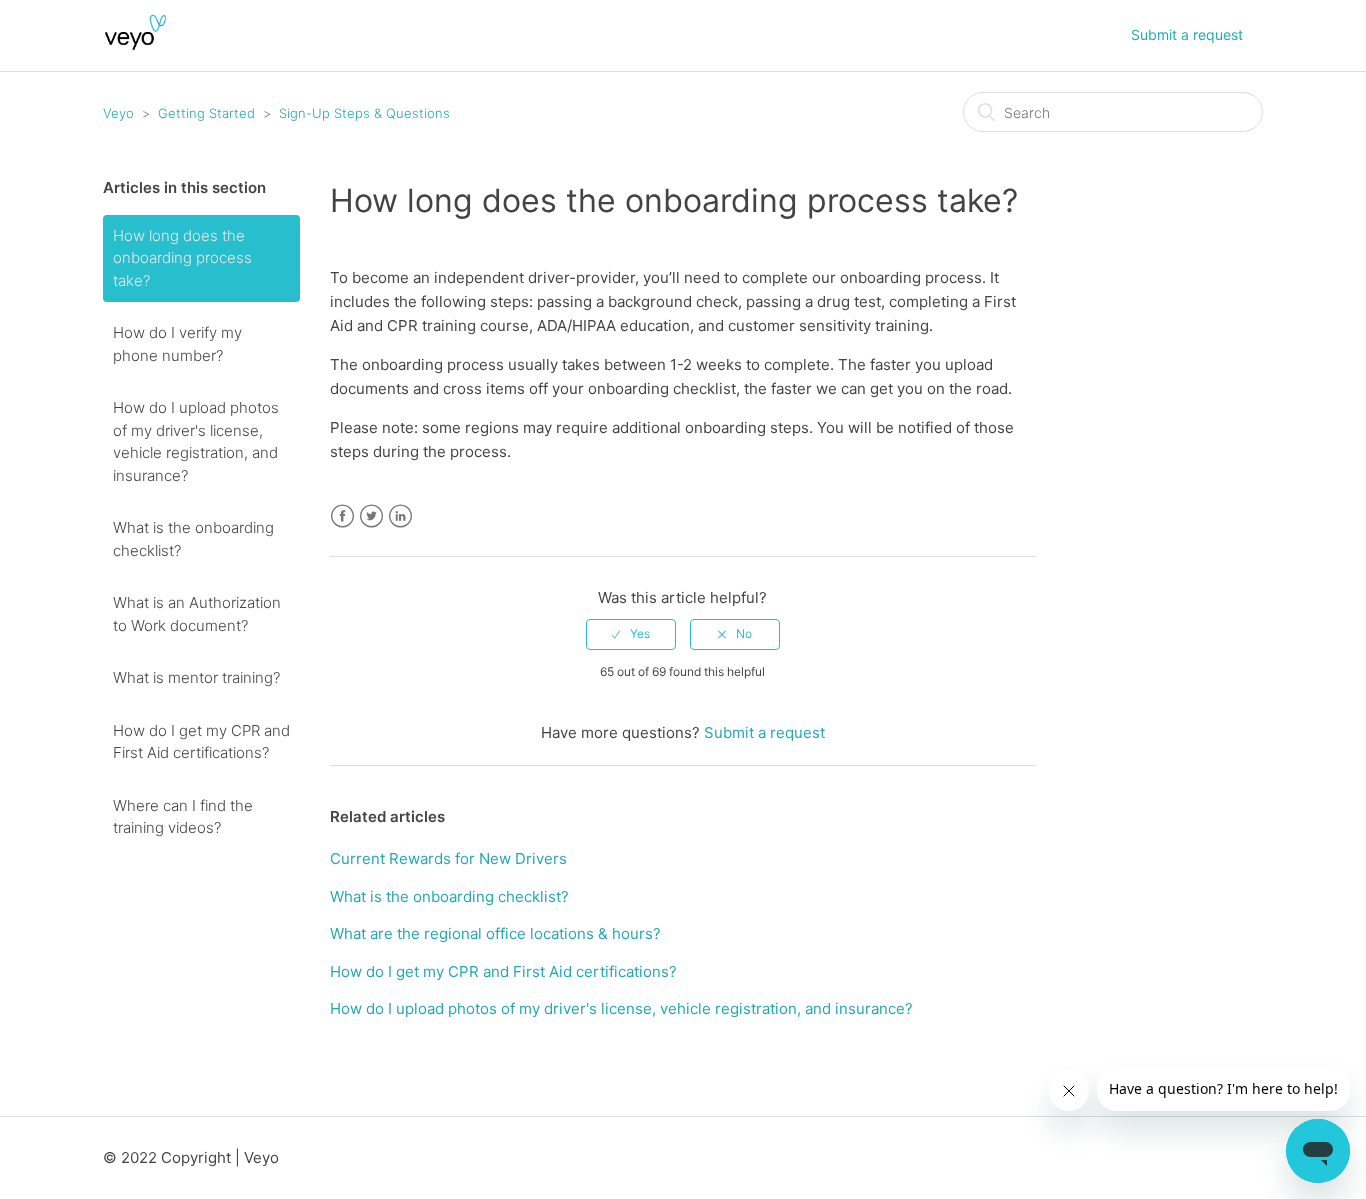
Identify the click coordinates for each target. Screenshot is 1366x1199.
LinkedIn (400, 516)
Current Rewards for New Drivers (448, 858)
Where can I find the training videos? (183, 817)
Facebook (342, 516)
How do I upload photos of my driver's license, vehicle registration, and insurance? (196, 441)
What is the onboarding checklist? (193, 539)
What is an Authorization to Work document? (197, 614)
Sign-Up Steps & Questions (364, 113)
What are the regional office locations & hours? (495, 933)
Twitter (371, 516)
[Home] (135, 45)
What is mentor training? (196, 677)
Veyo (118, 113)
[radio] (631, 634)
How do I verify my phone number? (177, 344)
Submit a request (1187, 34)
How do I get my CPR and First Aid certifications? (201, 742)
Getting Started (206, 113)
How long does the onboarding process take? (182, 258)
